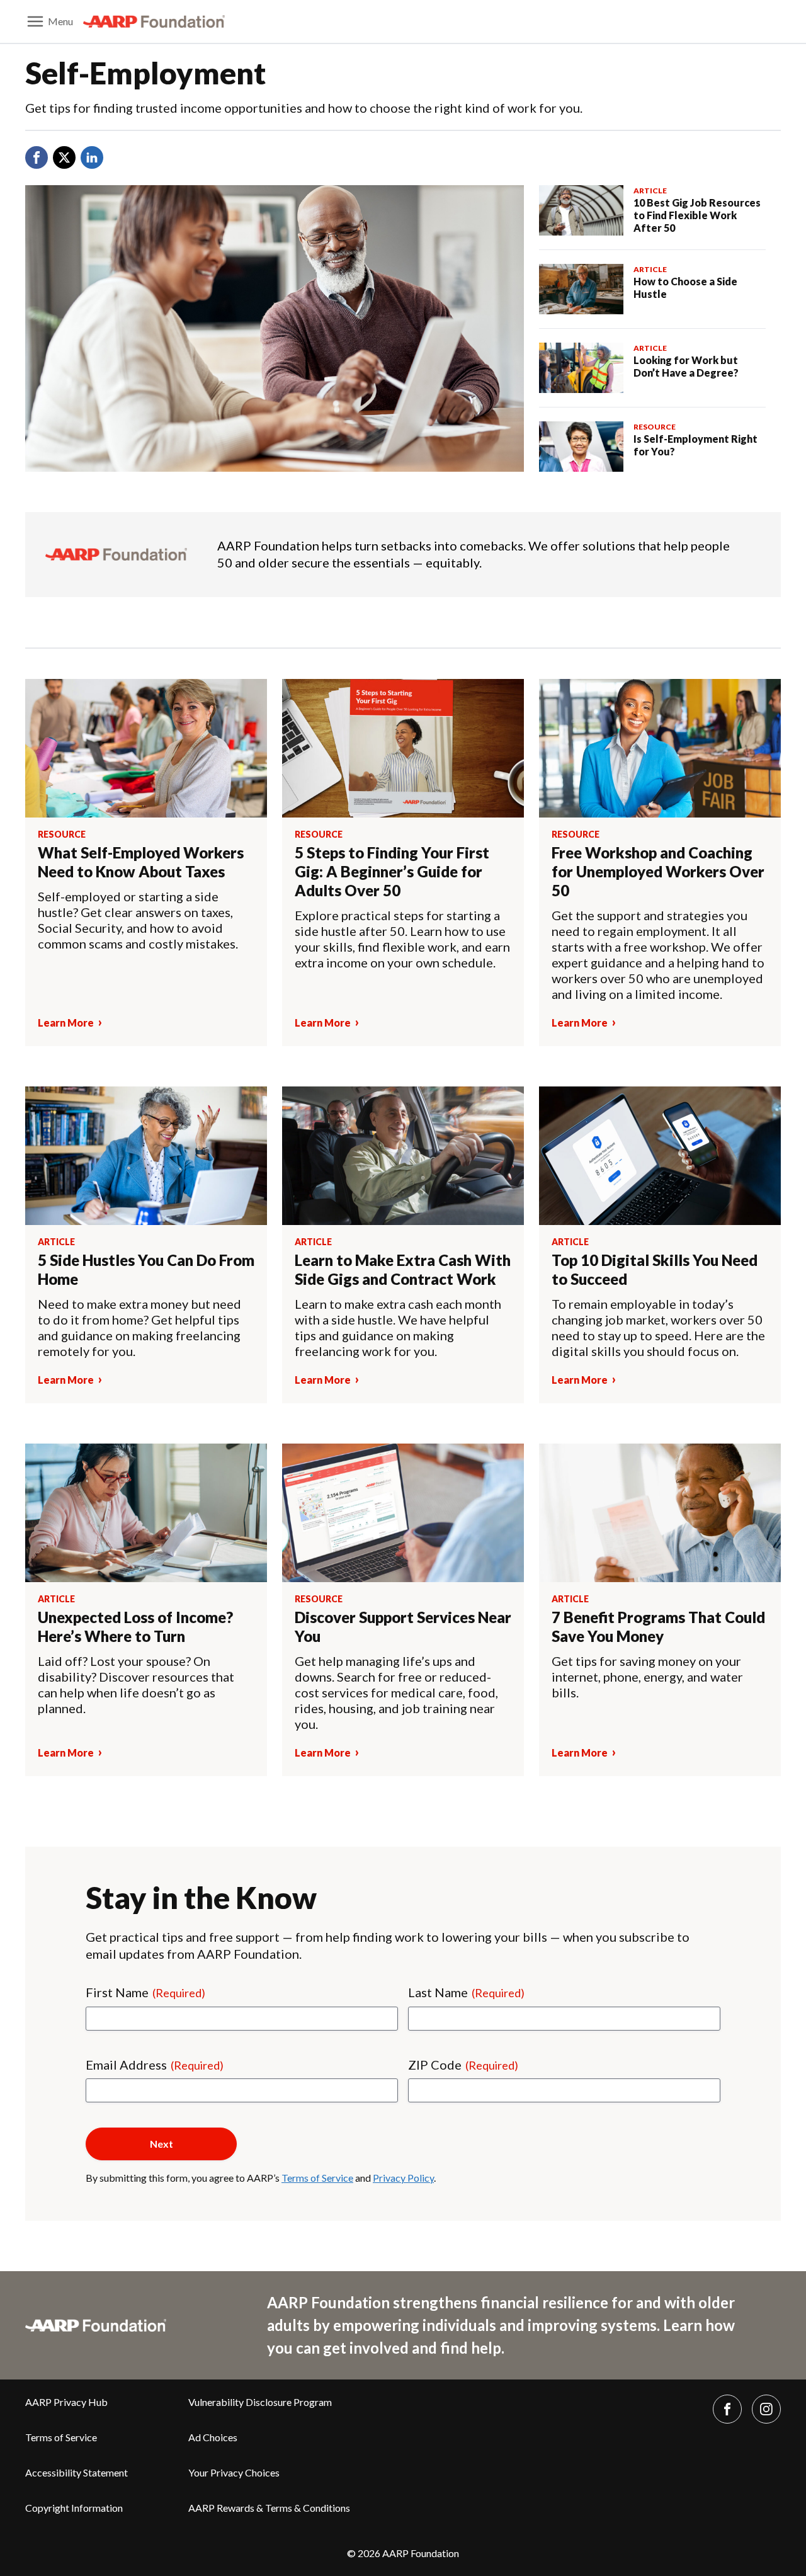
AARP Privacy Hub (66, 2402)
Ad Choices (213, 2437)
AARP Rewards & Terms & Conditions (269, 2508)
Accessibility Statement (77, 2472)
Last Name (466, 1992)
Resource (655, 427)
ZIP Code (463, 2065)
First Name (145, 1992)
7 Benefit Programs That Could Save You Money (658, 1627)
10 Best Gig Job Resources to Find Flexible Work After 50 (697, 215)
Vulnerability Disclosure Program (260, 2402)
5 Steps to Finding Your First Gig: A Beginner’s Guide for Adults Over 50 (392, 871)
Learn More (66, 1023)
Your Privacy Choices (234, 2472)
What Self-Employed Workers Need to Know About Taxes (141, 862)
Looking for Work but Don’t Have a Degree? (687, 366)
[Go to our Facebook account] (727, 2409)
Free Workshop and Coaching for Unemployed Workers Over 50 (658, 871)
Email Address (155, 2065)
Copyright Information (74, 2508)
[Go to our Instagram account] (766, 2409)
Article (650, 191)
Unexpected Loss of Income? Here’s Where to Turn (135, 1627)
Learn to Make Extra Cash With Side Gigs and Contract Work (403, 1269)
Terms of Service (317, 2178)
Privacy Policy (403, 2178)
